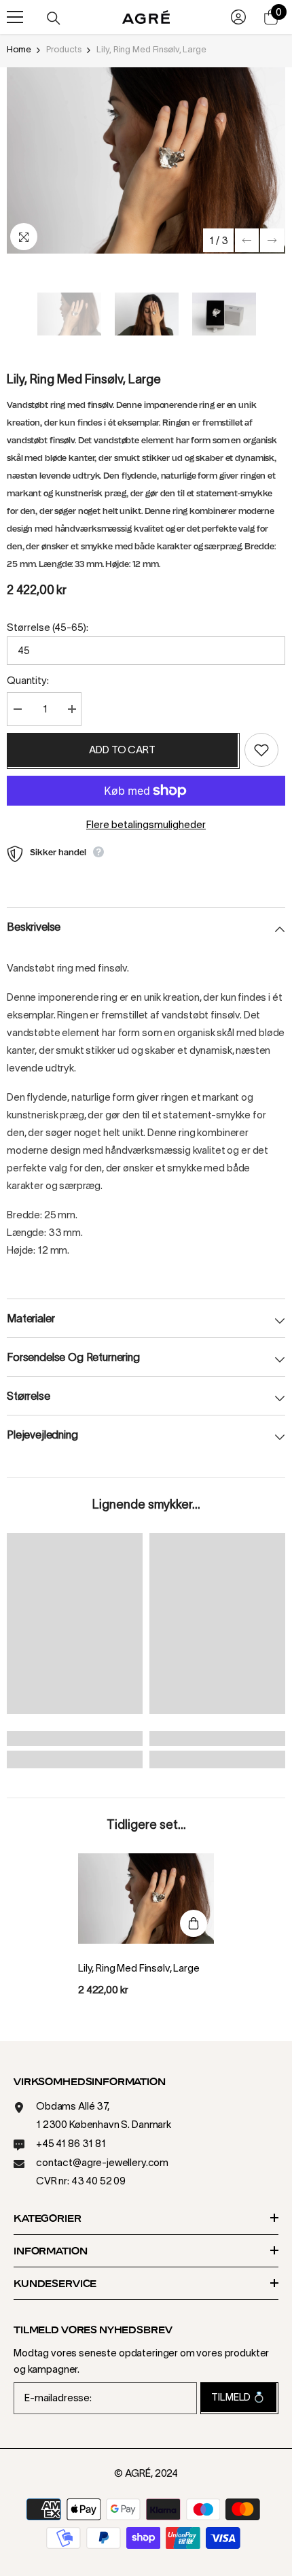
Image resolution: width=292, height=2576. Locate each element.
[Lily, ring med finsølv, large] (146, 1899)
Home (19, 49)
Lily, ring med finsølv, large (139, 1968)
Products (63, 49)
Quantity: (28, 680)
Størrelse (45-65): (48, 627)
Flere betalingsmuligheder (146, 824)
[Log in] (238, 17)
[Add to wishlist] (261, 750)
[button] (247, 240)
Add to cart (122, 750)
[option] (146, 160)
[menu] (15, 17)
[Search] (54, 18)
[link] (75, 1738)
